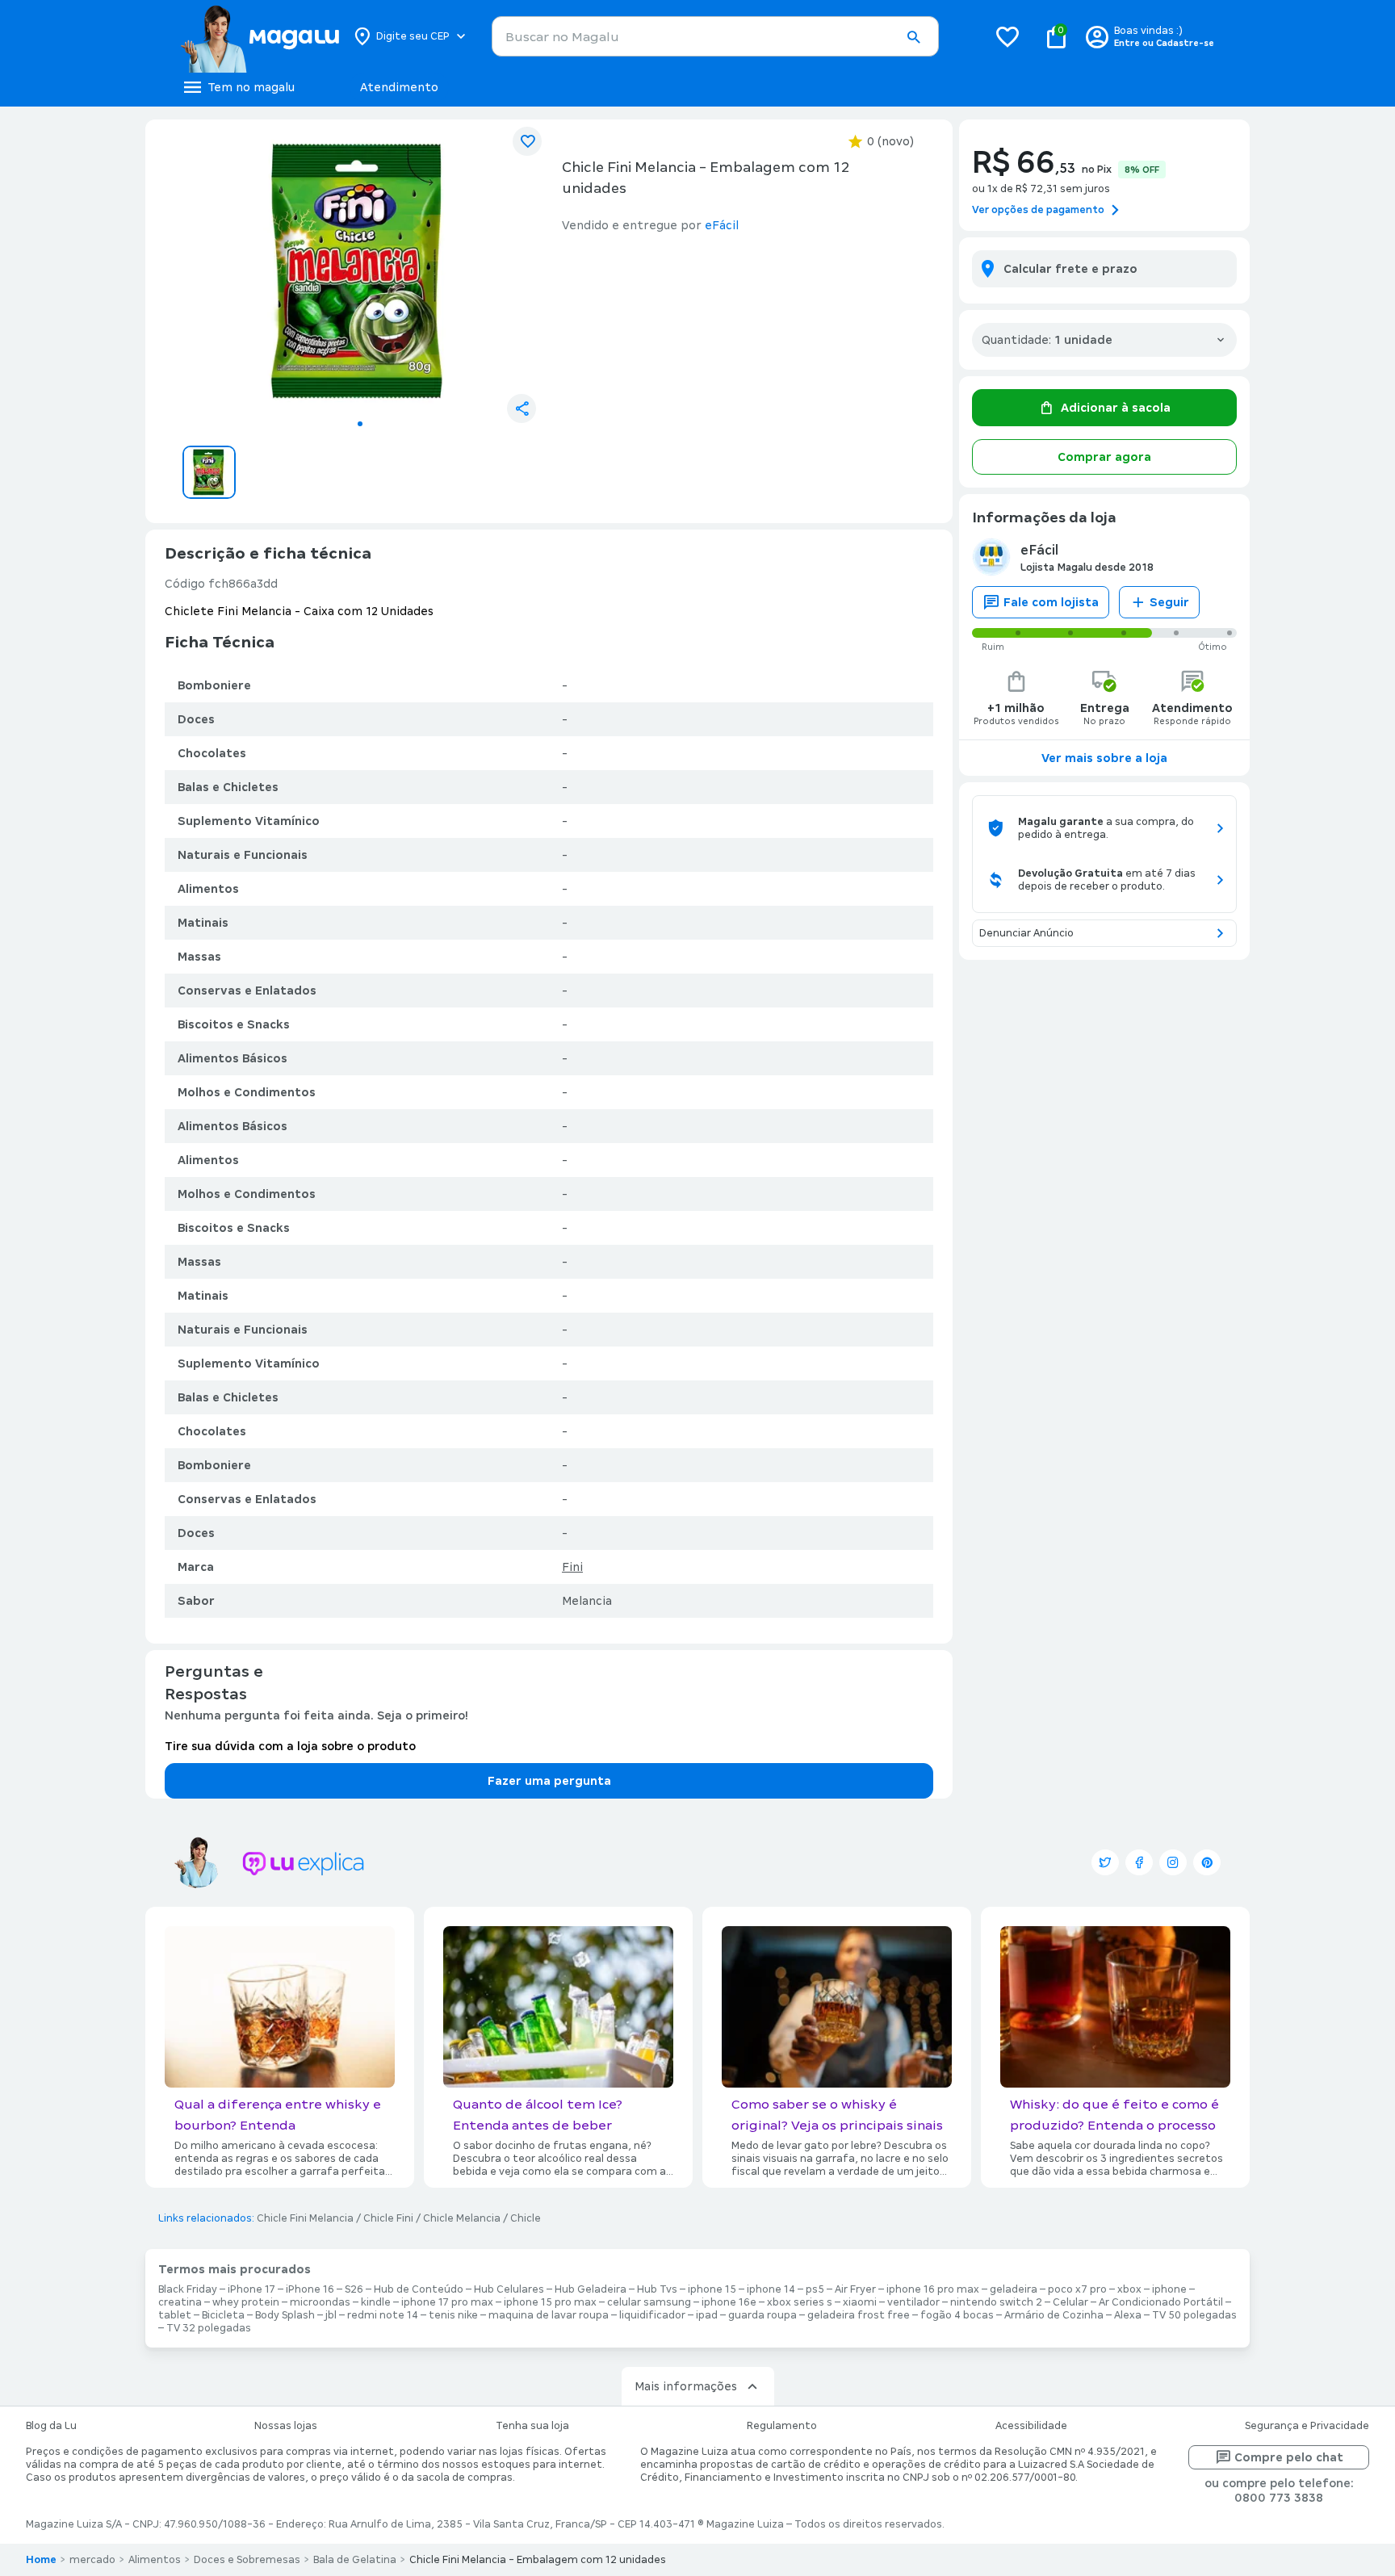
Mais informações (686, 2386)
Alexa (1128, 2315)
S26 (354, 2289)
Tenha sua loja (532, 2426)
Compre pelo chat (1289, 2457)
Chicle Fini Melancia (305, 2218)
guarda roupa (762, 2315)
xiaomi (860, 2302)
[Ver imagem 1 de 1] (360, 271)
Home (41, 2560)
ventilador (913, 2302)
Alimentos (155, 2560)
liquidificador (652, 2315)
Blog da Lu (51, 2426)
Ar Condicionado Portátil (1161, 2302)
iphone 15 (712, 2289)
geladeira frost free (859, 2315)
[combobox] (715, 36)
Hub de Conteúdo (419, 2289)
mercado (92, 2560)
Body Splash (285, 2315)
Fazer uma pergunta (549, 1781)
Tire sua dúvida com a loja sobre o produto (290, 1746)
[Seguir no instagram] (1173, 1862)
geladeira (1014, 2289)
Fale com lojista (1051, 602)
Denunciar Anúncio (1026, 933)
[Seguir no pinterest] (1207, 1862)
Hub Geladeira (591, 2289)
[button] (913, 37)
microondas (320, 2302)
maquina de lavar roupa (549, 2315)
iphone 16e (729, 2302)
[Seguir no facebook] (1139, 1862)
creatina (180, 2302)
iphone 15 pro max (550, 2302)
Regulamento (782, 2426)
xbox (1129, 2289)
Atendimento (399, 87)
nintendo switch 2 (996, 2302)
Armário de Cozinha (1054, 2315)
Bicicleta (223, 2315)
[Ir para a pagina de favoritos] (1007, 36)
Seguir (1169, 602)
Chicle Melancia (462, 2218)
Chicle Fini (388, 2218)
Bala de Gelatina (355, 2560)
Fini (572, 1567)
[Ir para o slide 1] (360, 424)
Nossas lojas (286, 2426)
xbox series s (800, 2302)
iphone (1169, 2289)
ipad (707, 2315)
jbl (331, 2315)
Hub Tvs (657, 2289)
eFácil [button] (722, 225)
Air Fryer (855, 2289)
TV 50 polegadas (1194, 2315)
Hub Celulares (509, 2289)
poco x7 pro (1077, 2289)
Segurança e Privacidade (1307, 2426)
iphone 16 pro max (933, 2289)
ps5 (815, 2289)
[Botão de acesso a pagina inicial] (260, 36)
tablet (175, 2315)
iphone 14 (771, 2289)
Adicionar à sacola (1116, 408)
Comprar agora (1104, 457)
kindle (376, 2302)
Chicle (526, 2218)
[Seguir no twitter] (1105, 1862)
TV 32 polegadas (209, 2328)
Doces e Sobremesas (247, 2560)
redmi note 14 (383, 2315)
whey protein (246, 2302)
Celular (1070, 2302)
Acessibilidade (1031, 2426)
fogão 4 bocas (957, 2315)
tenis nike (453, 2315)
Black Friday (188, 2289)
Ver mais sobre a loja (1104, 758)
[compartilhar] (522, 408)
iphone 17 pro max (447, 2302)
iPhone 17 (251, 2289)
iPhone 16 (310, 2289)
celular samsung (649, 2302)
